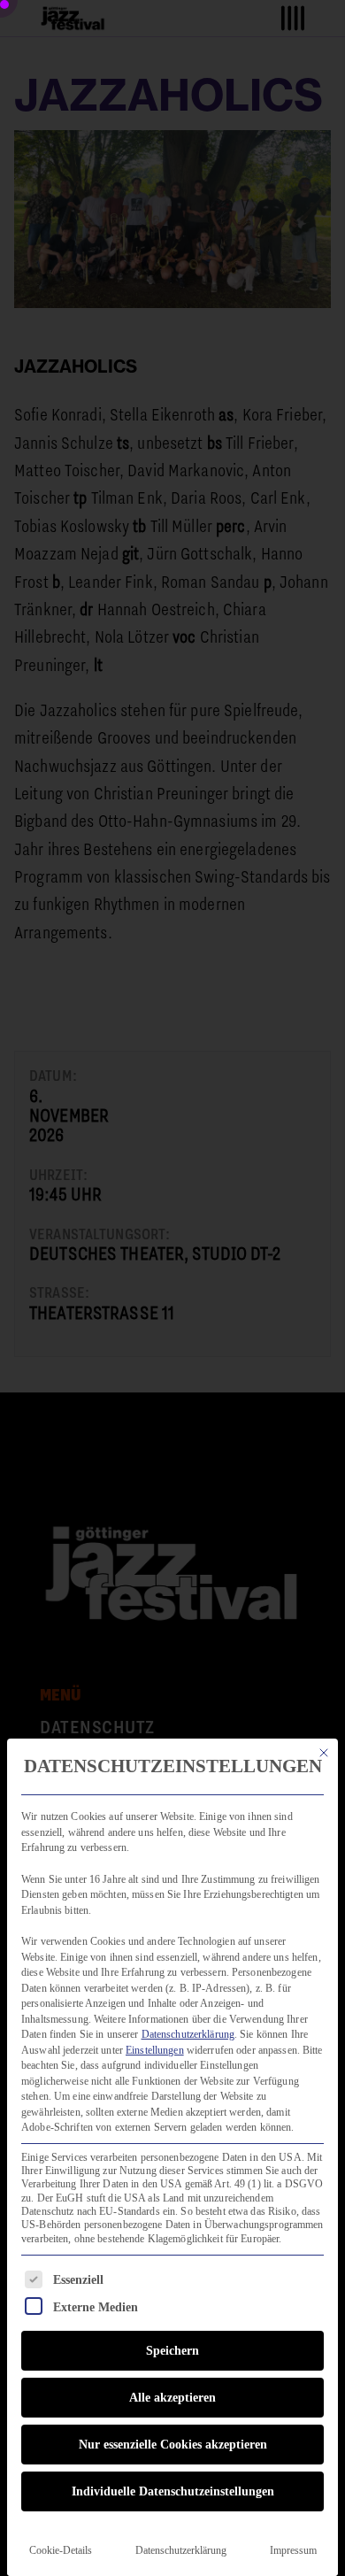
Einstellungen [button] (155, 2050)
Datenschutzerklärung (188, 2034)
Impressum (293, 2550)
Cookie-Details (61, 2550)
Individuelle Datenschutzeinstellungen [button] (173, 2491)
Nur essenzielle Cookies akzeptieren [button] (173, 2445)
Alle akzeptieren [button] (172, 2398)
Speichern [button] (172, 2351)
